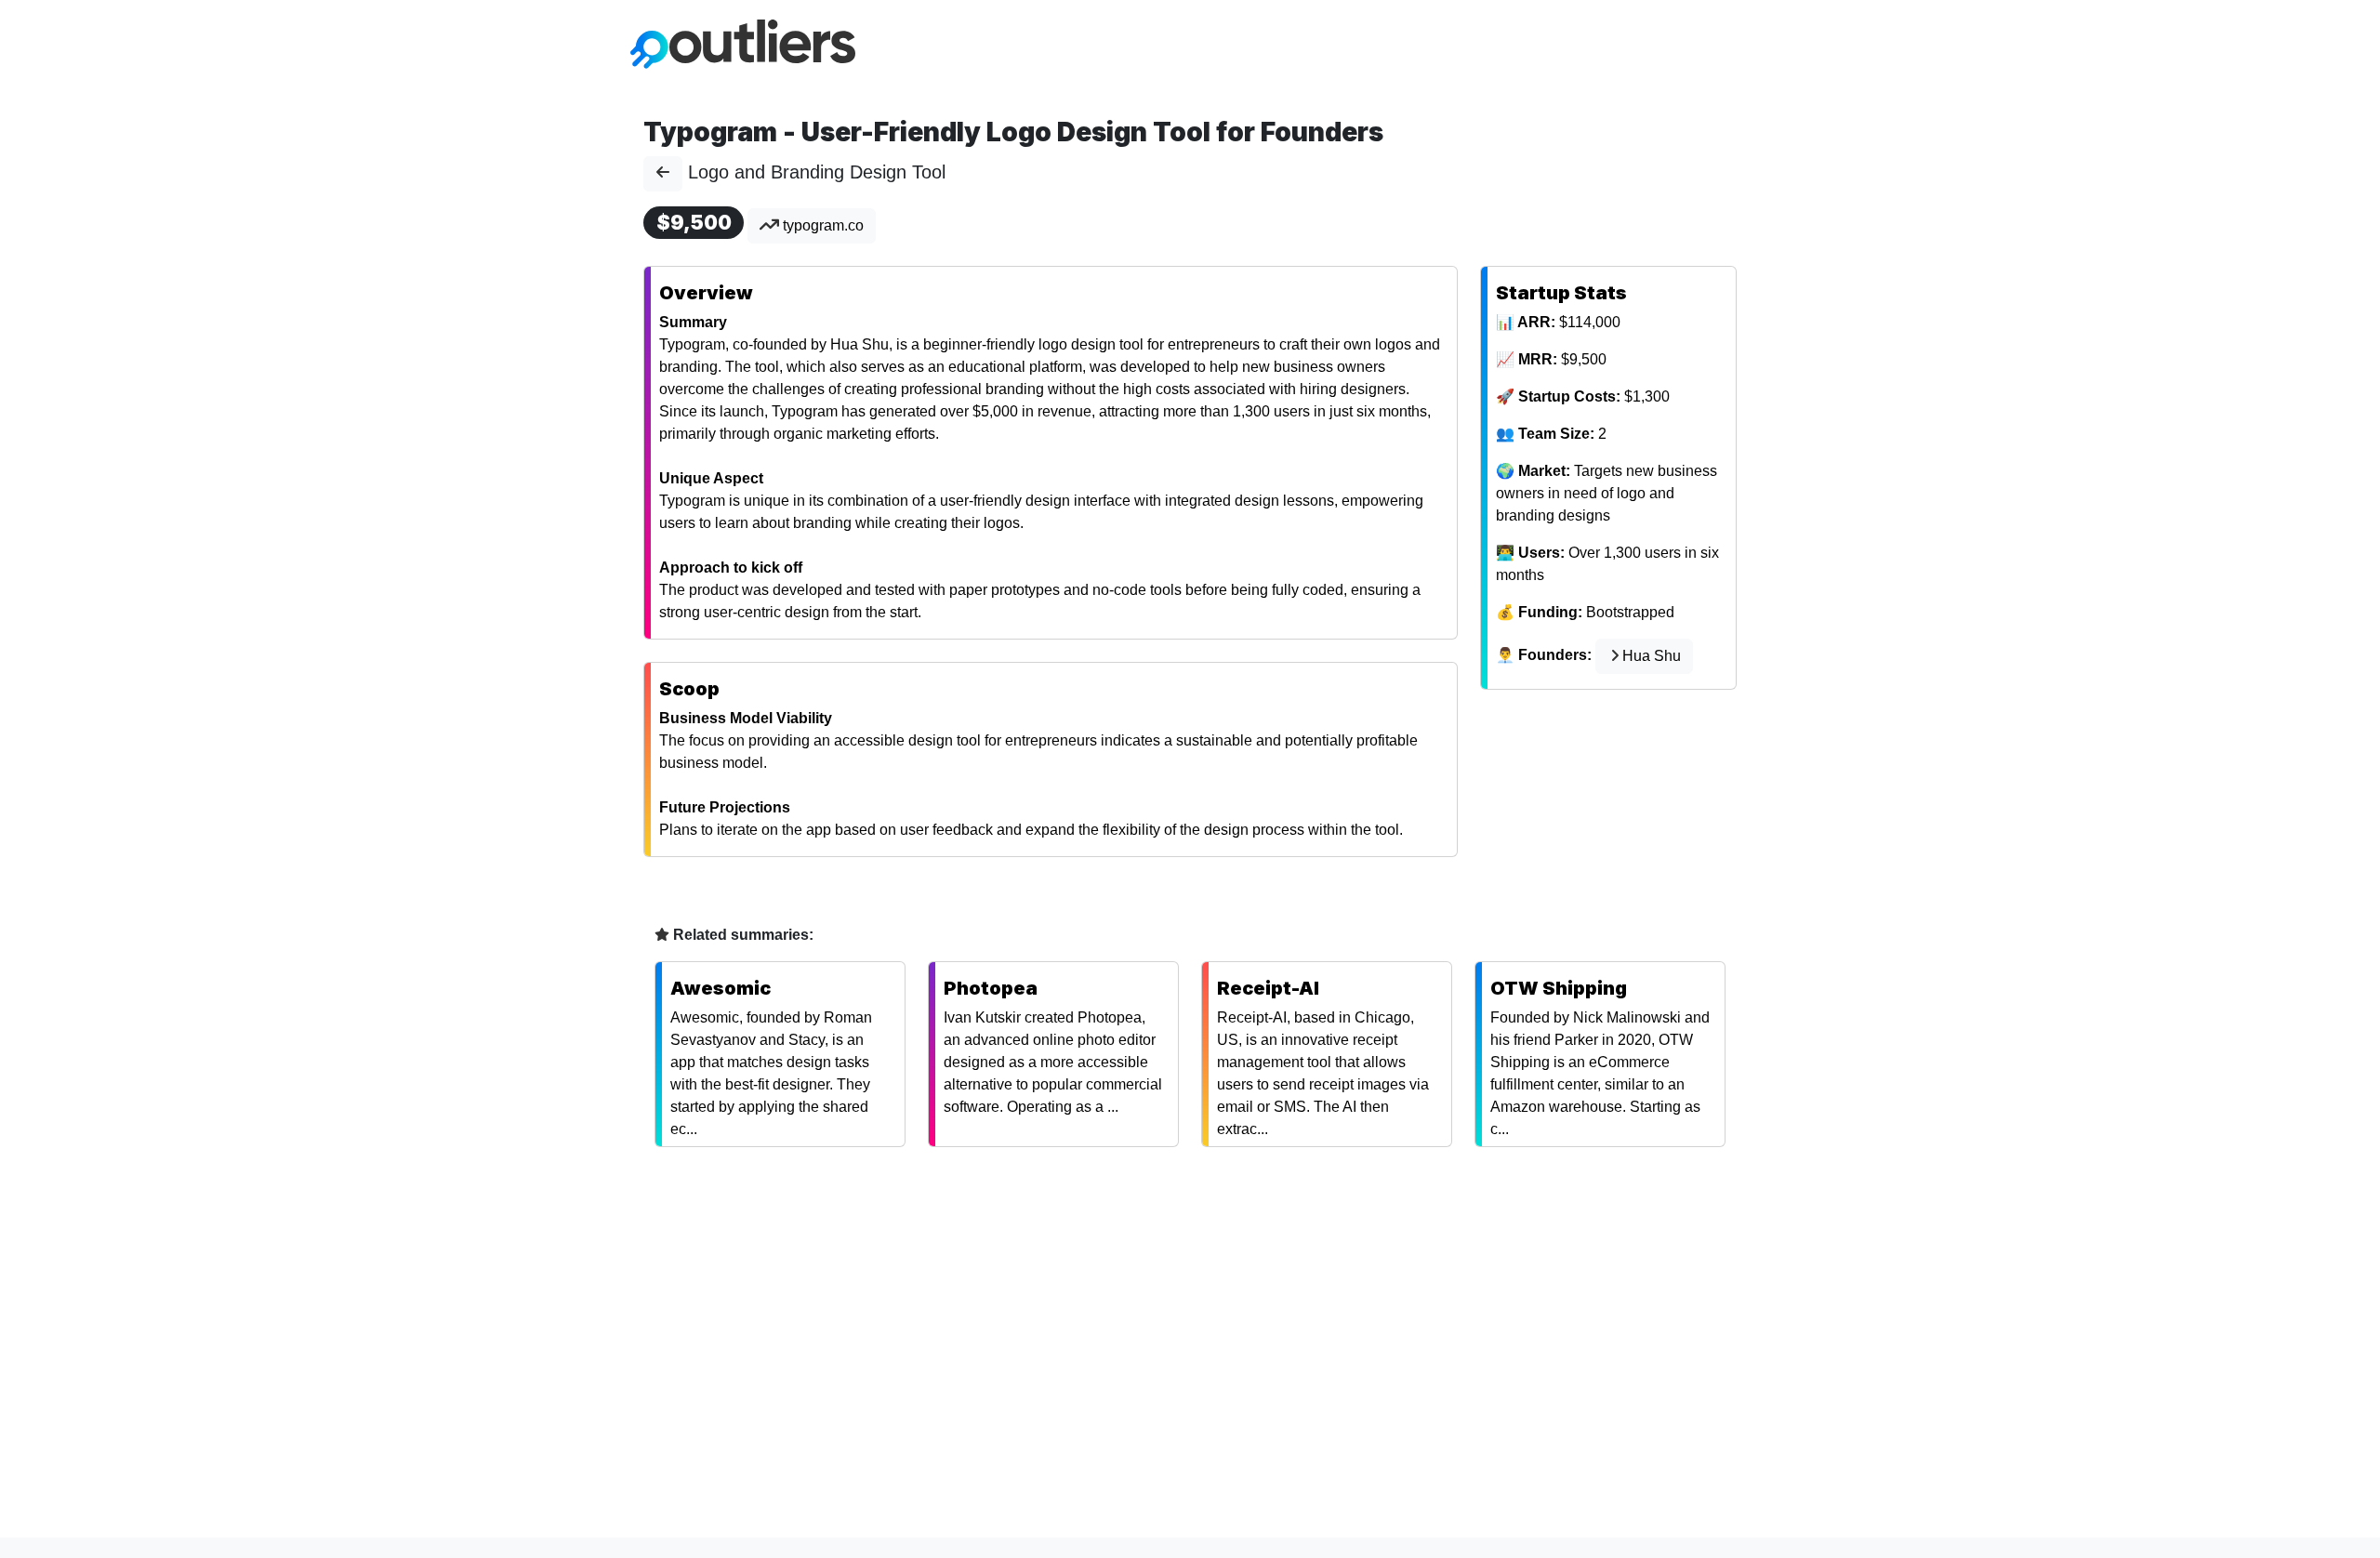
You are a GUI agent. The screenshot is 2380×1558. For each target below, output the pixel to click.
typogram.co (821, 225)
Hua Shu (1652, 656)
